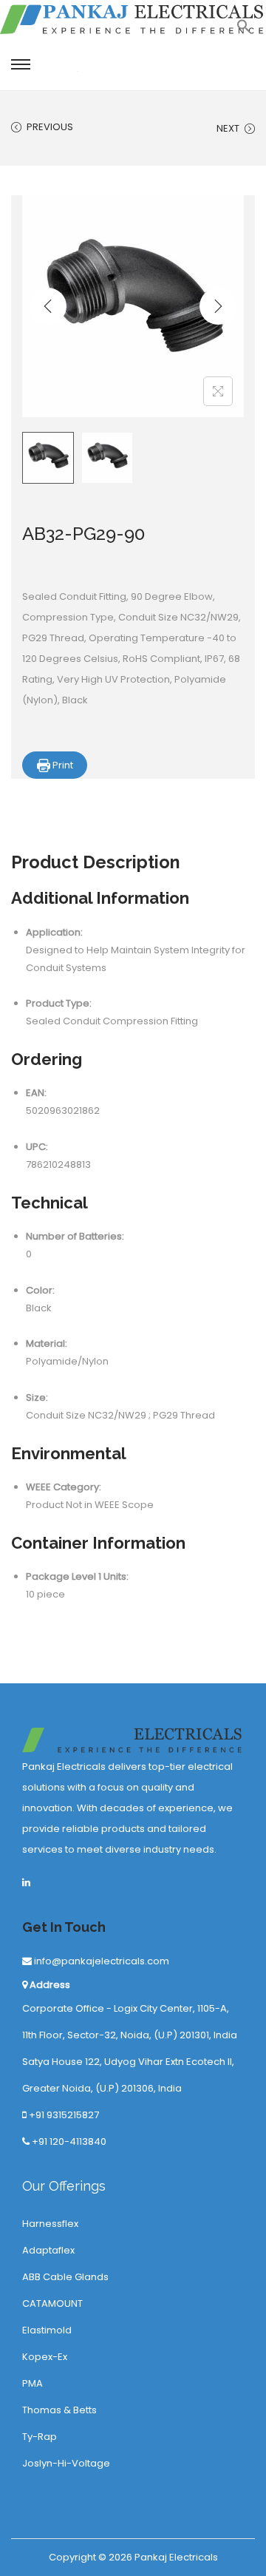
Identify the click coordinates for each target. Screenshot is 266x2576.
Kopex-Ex (45, 2357)
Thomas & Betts (59, 2410)
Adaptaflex (48, 2250)
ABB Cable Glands (65, 2277)
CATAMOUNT (52, 2303)
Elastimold (47, 2330)
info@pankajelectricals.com (100, 1961)
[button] (244, 30)
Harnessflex (50, 2224)
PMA (33, 2383)
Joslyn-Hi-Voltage (66, 2463)
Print (62, 765)
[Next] (218, 306)
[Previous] (48, 306)
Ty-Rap (40, 2437)
